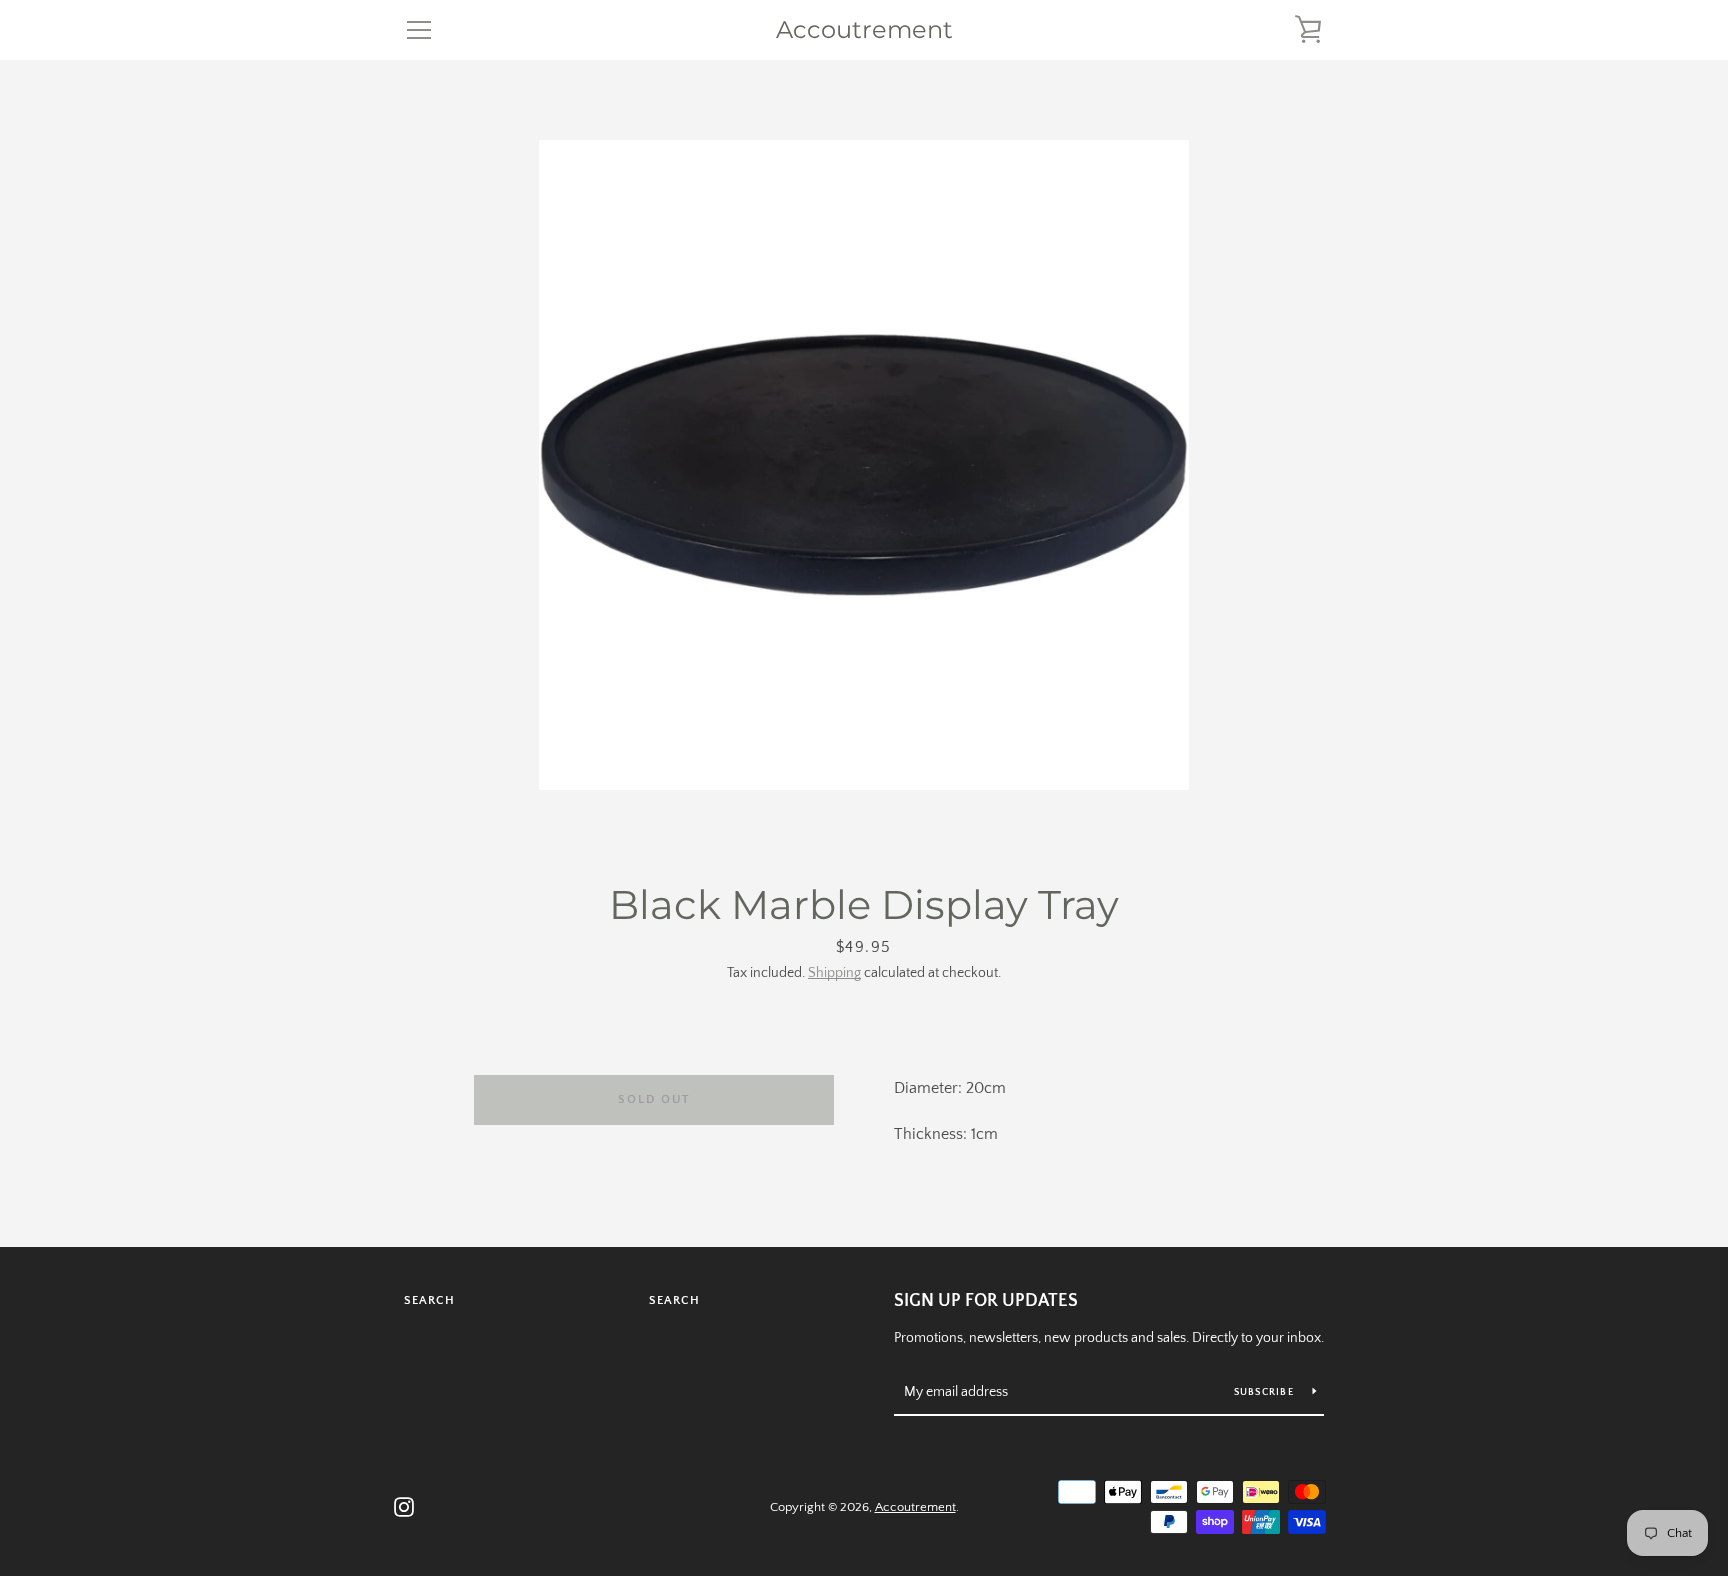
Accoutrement (864, 30)
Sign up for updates (986, 1301)
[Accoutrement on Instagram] (404, 1506)
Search (429, 1300)
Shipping (834, 973)
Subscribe (1266, 1392)
